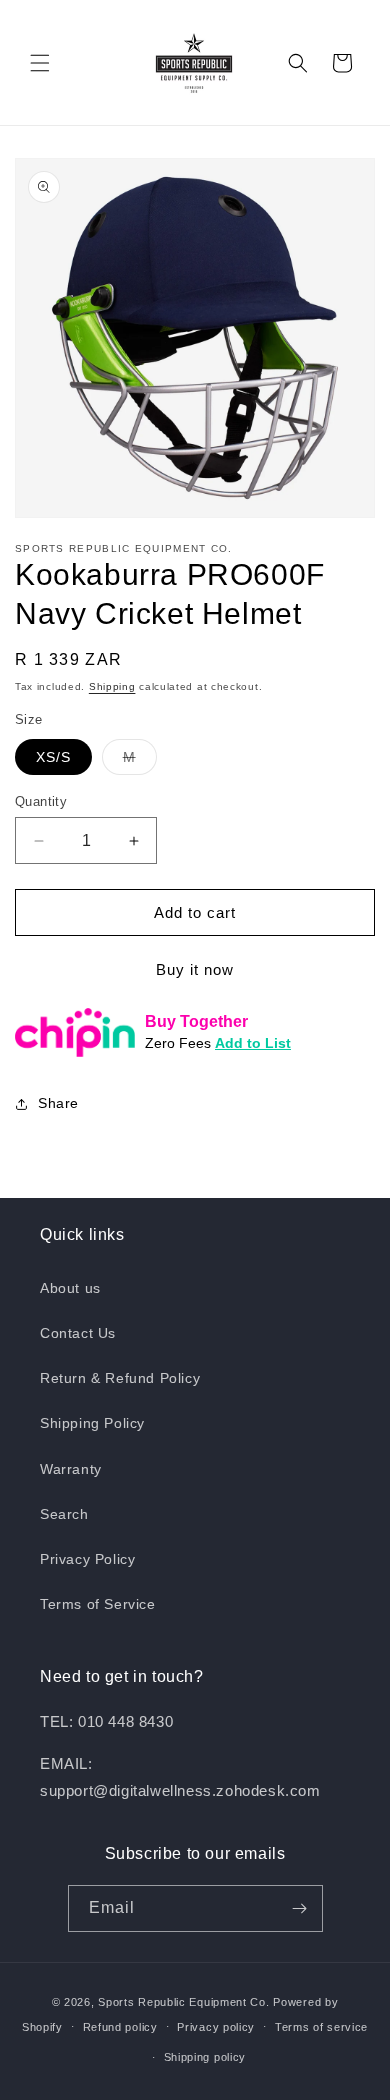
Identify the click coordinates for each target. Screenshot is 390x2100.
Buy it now (195, 969)
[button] (40, 63)
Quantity (41, 801)
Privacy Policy (87, 1559)
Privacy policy (216, 2027)
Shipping (112, 686)
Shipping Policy (92, 1423)
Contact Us (78, 1333)
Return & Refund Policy (120, 1378)
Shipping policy (205, 2057)
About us (70, 1288)
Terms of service (321, 2027)
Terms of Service (98, 1604)
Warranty (71, 1469)
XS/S (53, 757)
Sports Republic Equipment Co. (183, 2002)
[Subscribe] (300, 1908)
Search (64, 1514)
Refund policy (120, 2027)
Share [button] (58, 1103)
